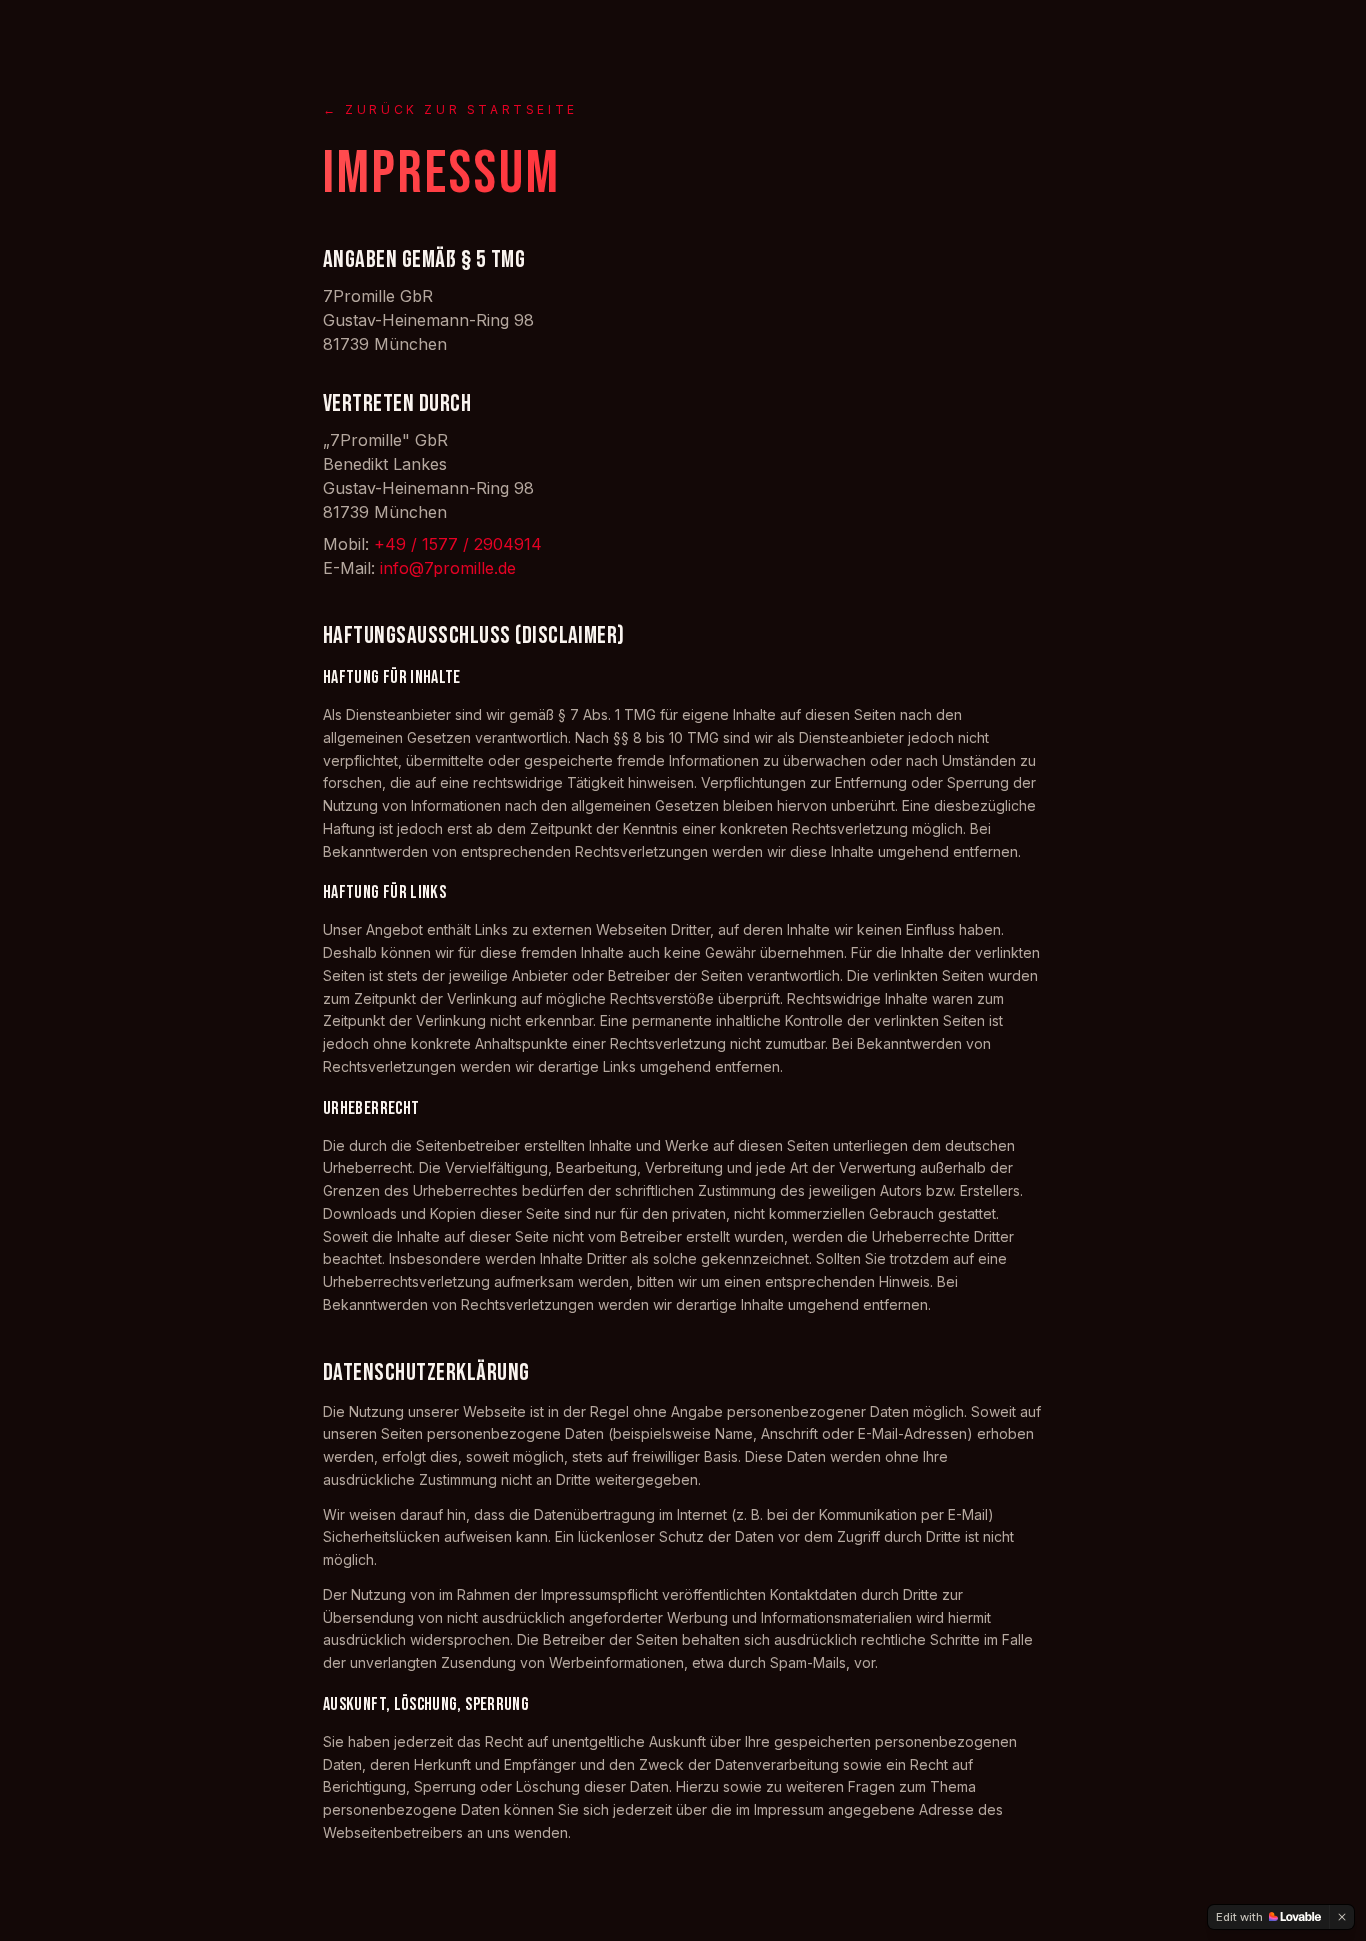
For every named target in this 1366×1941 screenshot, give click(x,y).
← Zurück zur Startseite (450, 109)
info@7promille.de (448, 568)
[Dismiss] (1342, 1917)
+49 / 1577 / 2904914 (458, 544)
